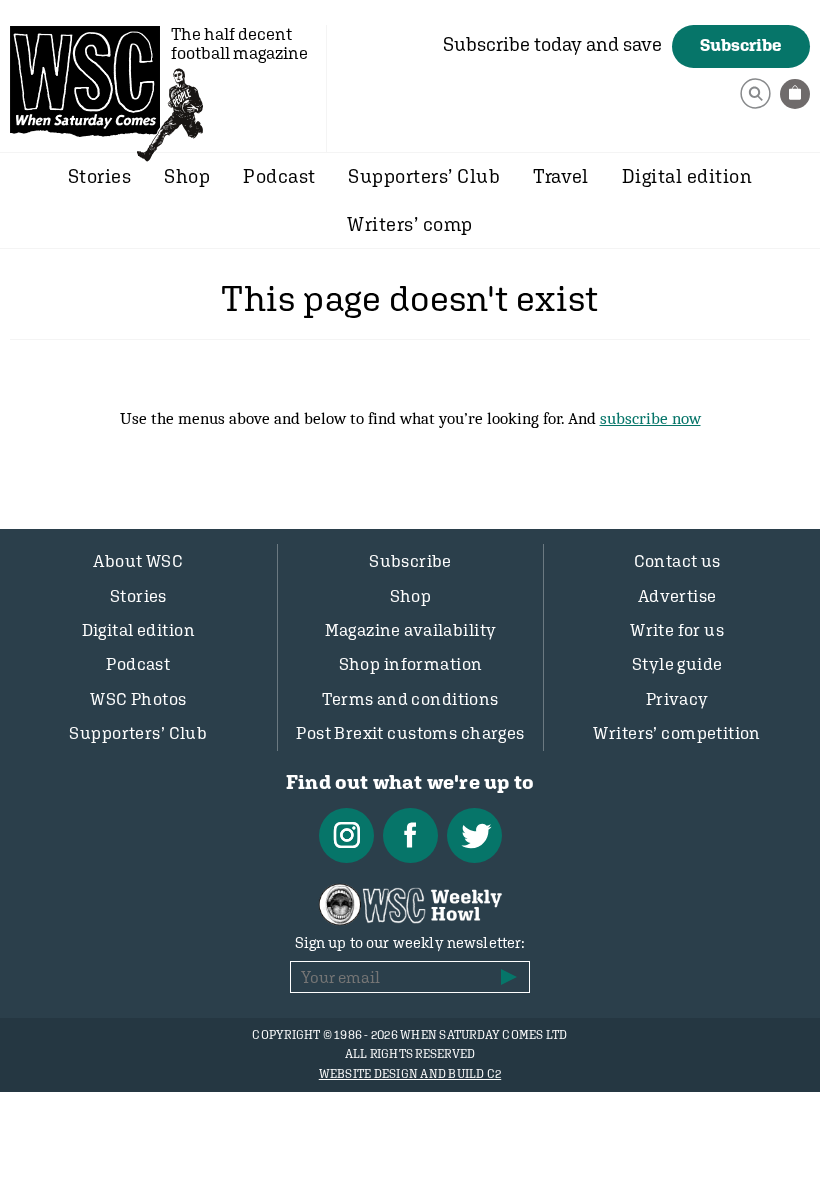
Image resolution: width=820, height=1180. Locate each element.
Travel (561, 176)
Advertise (677, 596)
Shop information (411, 664)
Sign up (509, 977)
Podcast (279, 176)
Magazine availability (411, 630)
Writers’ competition (677, 733)
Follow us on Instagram (346, 835)
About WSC (138, 561)
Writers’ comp (409, 224)
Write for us (677, 630)
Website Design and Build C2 (410, 1074)
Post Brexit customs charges (410, 733)
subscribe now (650, 418)
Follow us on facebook (410, 835)
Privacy (677, 699)
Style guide (677, 664)
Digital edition (687, 176)
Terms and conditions (410, 699)
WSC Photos (138, 699)
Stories (99, 176)
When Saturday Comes (85, 81)
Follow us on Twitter (474, 835)
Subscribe (741, 45)
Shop (187, 176)
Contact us (677, 561)
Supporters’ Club (424, 176)
